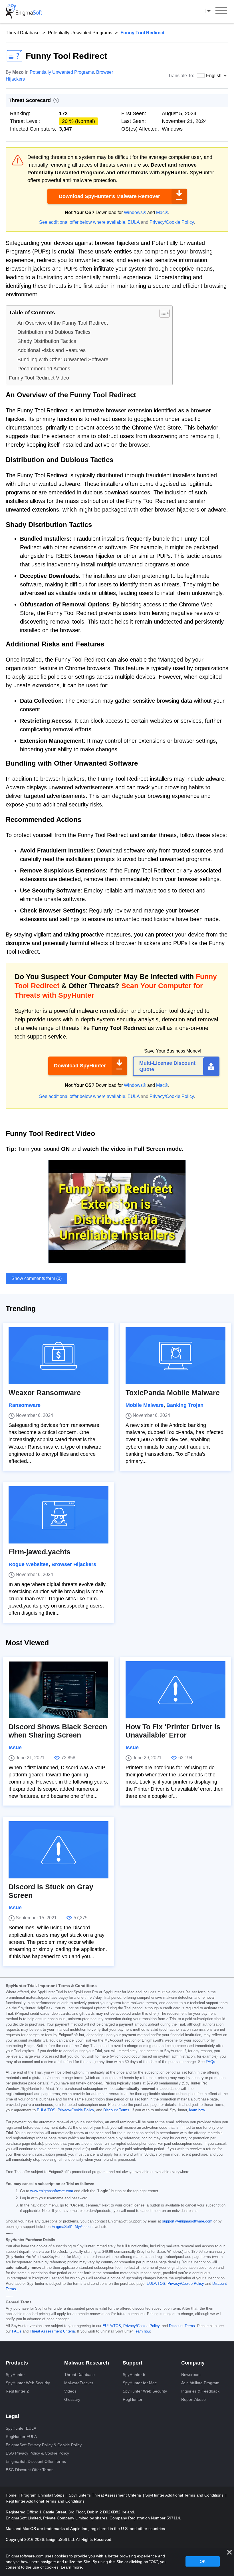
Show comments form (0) (37, 1278)
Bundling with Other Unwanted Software (63, 360)
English (209, 11)
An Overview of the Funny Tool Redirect (63, 323)
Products (17, 2363)
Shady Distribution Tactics (47, 341)
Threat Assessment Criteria (52, 2331)
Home (12, 2495)
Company (193, 2363)
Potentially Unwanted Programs (80, 33)
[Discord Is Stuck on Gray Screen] (58, 1850)
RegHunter (133, 2399)
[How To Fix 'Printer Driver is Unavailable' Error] (175, 1690)
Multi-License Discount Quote (167, 1066)
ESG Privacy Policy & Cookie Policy (37, 2453)
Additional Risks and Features (52, 350)
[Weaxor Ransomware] (58, 1356)
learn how (197, 2110)
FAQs (210, 2062)
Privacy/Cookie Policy (172, 222)
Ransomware (25, 1405)
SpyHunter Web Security (28, 2383)
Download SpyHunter (80, 1066)
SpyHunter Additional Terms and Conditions (185, 2495)
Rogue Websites (29, 1564)
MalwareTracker (79, 2383)
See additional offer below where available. (83, 222)
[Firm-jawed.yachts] (58, 1515)
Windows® (135, 212)
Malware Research (87, 2363)
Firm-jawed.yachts (40, 1552)
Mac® (162, 212)
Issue (15, 1748)
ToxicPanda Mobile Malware (173, 1393)
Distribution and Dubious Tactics (54, 332)
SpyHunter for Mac (140, 2383)
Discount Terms (116, 2110)
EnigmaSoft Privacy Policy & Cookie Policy (44, 2445)
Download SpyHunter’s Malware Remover (109, 196)
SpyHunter (15, 2375)
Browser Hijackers (74, 1564)
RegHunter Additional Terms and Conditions (45, 2501)
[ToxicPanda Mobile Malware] (175, 1356)
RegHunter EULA (21, 2437)
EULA (134, 222)
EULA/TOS (46, 2110)
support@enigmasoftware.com (187, 2221)
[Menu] (221, 11)
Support (133, 2363)
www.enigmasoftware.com (52, 2191)
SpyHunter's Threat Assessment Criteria (105, 2495)
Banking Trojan (185, 1405)
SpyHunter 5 (134, 2375)
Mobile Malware (145, 1405)
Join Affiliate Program (200, 2383)
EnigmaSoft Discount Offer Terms (36, 2461)
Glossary (72, 2399)
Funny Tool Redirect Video (39, 378)
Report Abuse (193, 2399)
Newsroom (191, 2375)
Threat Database (23, 33)
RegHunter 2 (17, 2391)
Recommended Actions (44, 369)
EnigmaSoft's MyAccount (73, 2227)
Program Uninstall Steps (43, 2495)
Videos (70, 2391)
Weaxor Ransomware (45, 1393)
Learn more (71, 2567)
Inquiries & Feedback (200, 2391)
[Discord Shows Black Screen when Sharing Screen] (58, 1690)
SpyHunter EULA (21, 2428)
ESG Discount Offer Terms (30, 2470)
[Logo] (24, 11)
